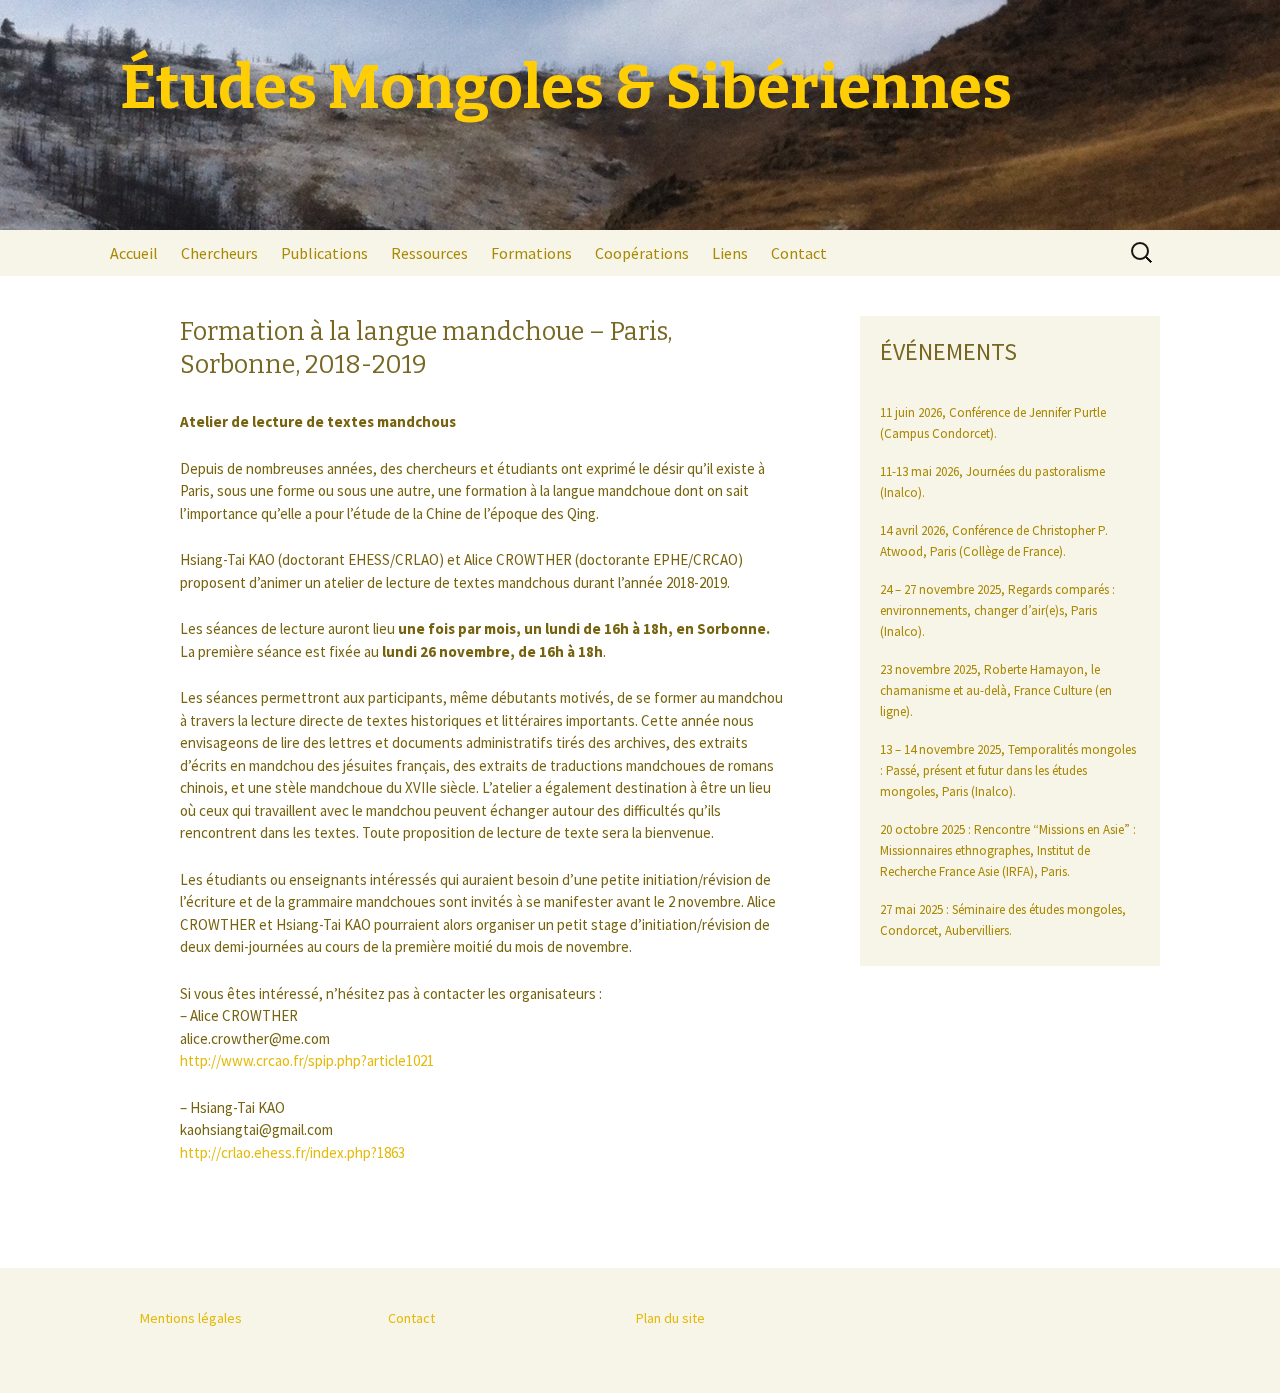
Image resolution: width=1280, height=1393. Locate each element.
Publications (324, 253)
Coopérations (642, 253)
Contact (799, 253)
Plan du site (670, 1318)
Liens (730, 253)
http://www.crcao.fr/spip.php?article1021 (307, 1060)
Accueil (134, 253)
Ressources (429, 253)
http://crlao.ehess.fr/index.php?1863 (292, 1152)
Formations (531, 253)
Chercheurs (219, 253)
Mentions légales (191, 1318)
